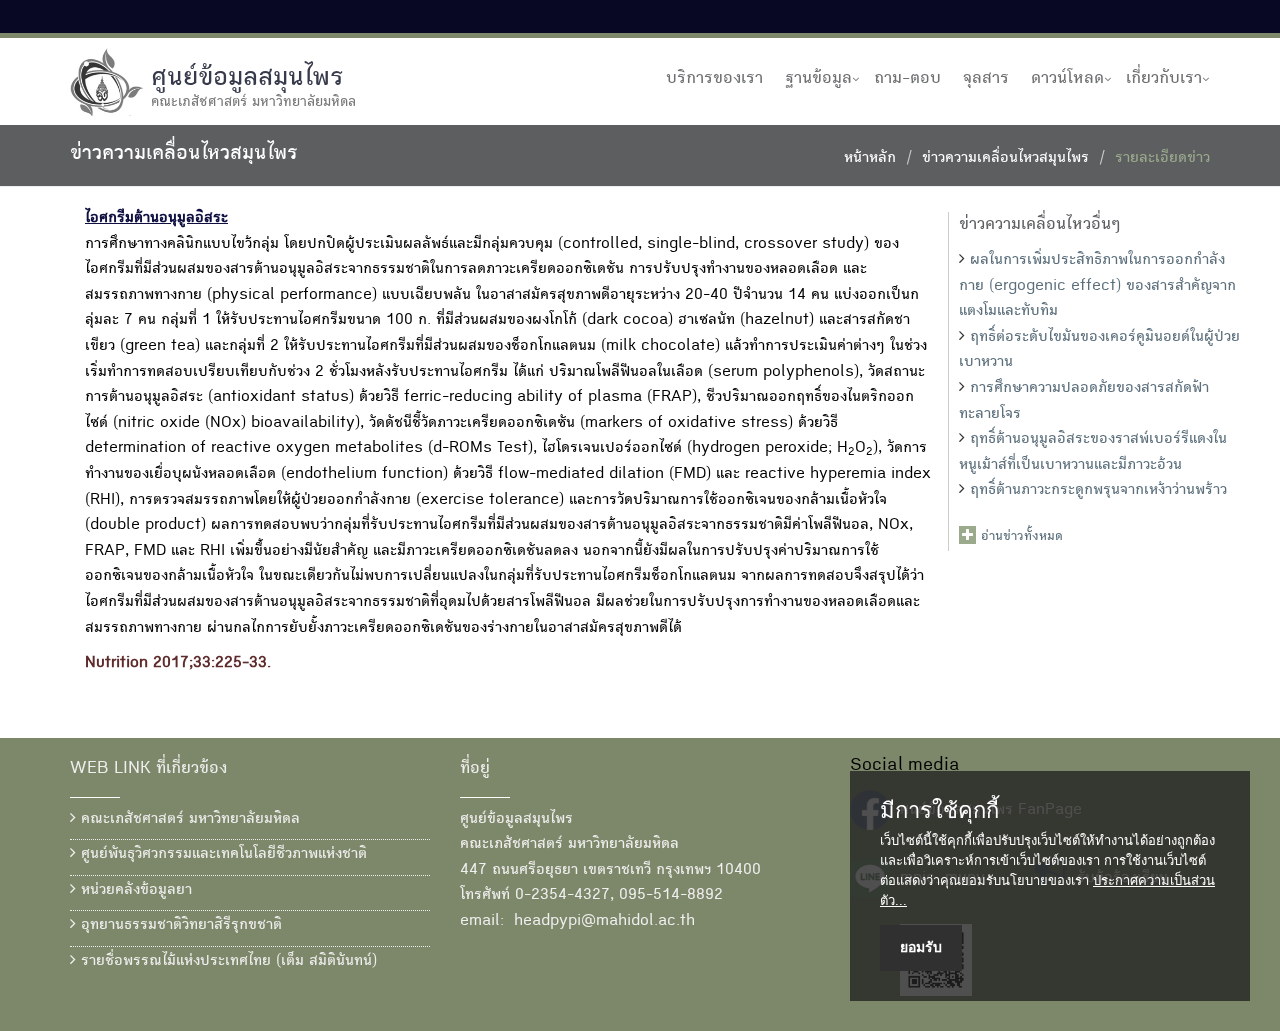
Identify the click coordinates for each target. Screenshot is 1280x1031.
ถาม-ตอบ (907, 79)
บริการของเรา (714, 79)
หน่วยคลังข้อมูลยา (134, 891)
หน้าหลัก (870, 159)
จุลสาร (986, 79)
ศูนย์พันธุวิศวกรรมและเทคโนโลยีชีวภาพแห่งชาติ (221, 855)
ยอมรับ (921, 947)
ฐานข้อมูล (818, 79)
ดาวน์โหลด (1067, 79)
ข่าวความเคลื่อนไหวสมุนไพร (1005, 159)
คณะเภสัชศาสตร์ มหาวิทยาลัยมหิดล (188, 820)
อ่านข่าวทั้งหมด (1022, 537)
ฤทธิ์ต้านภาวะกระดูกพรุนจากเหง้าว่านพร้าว (1098, 491)
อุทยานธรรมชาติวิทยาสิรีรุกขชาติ (179, 926)
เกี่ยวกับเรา (1164, 79)
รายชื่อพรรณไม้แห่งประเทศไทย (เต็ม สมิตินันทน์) (226, 962)
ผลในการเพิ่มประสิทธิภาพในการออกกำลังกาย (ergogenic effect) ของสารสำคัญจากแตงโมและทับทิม (1097, 286)
